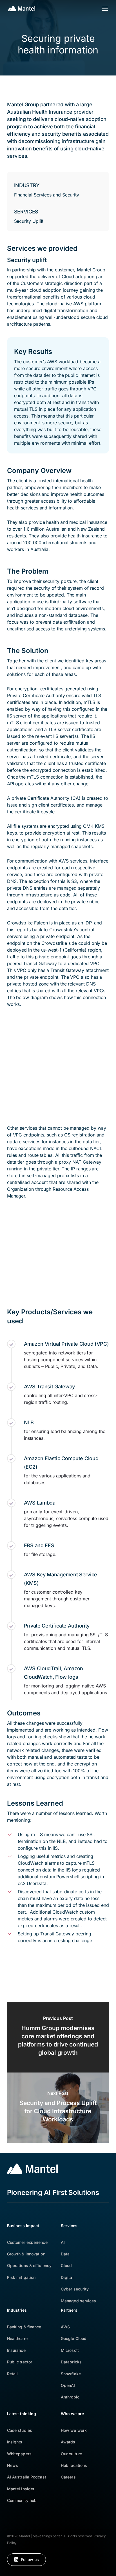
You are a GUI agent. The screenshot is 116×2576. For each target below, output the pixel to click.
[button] (105, 8)
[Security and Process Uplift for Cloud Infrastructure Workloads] (58, 2108)
